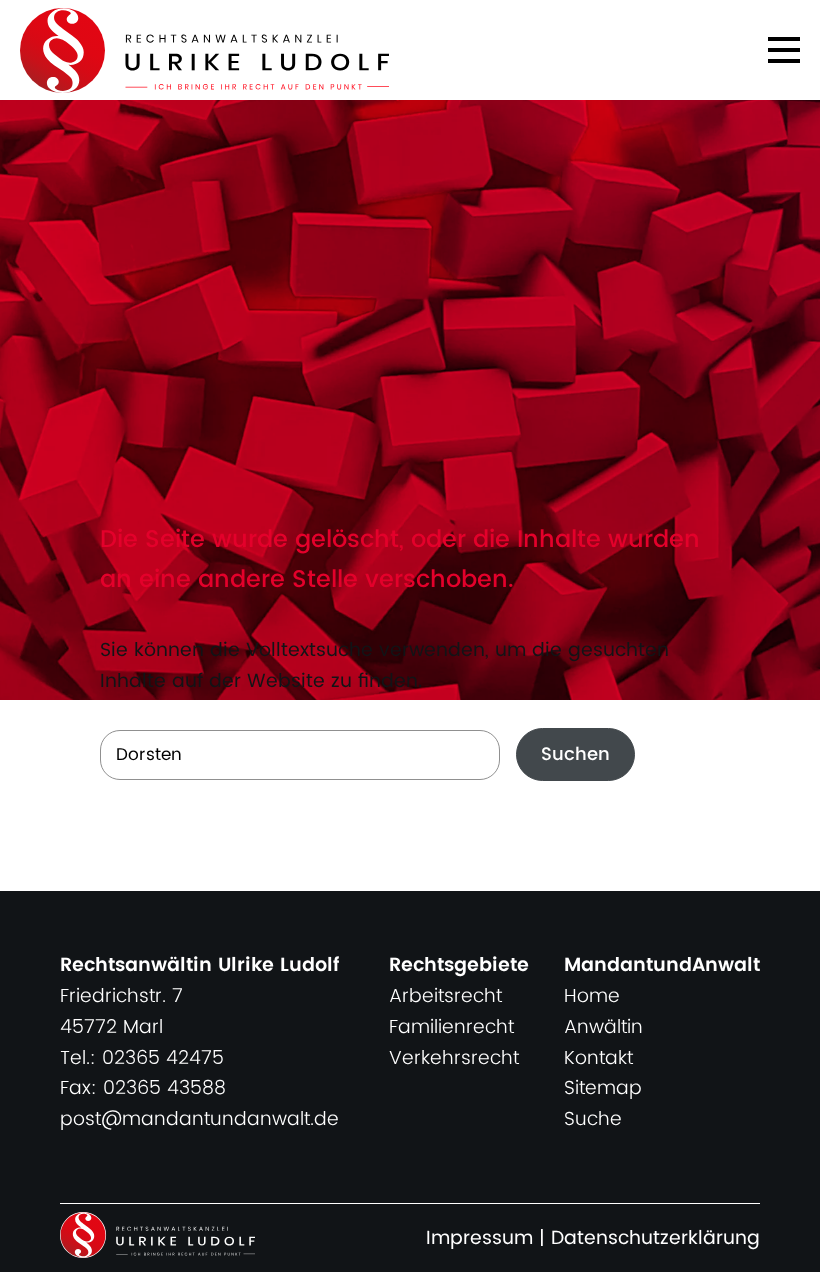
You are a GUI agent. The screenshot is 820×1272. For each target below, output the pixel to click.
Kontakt (598, 1058)
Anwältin (603, 1027)
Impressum (479, 1238)
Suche (593, 1119)
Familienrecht (451, 1027)
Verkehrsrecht (454, 1058)
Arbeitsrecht (445, 996)
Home (592, 996)
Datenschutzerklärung (655, 1238)
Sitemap (603, 1088)
